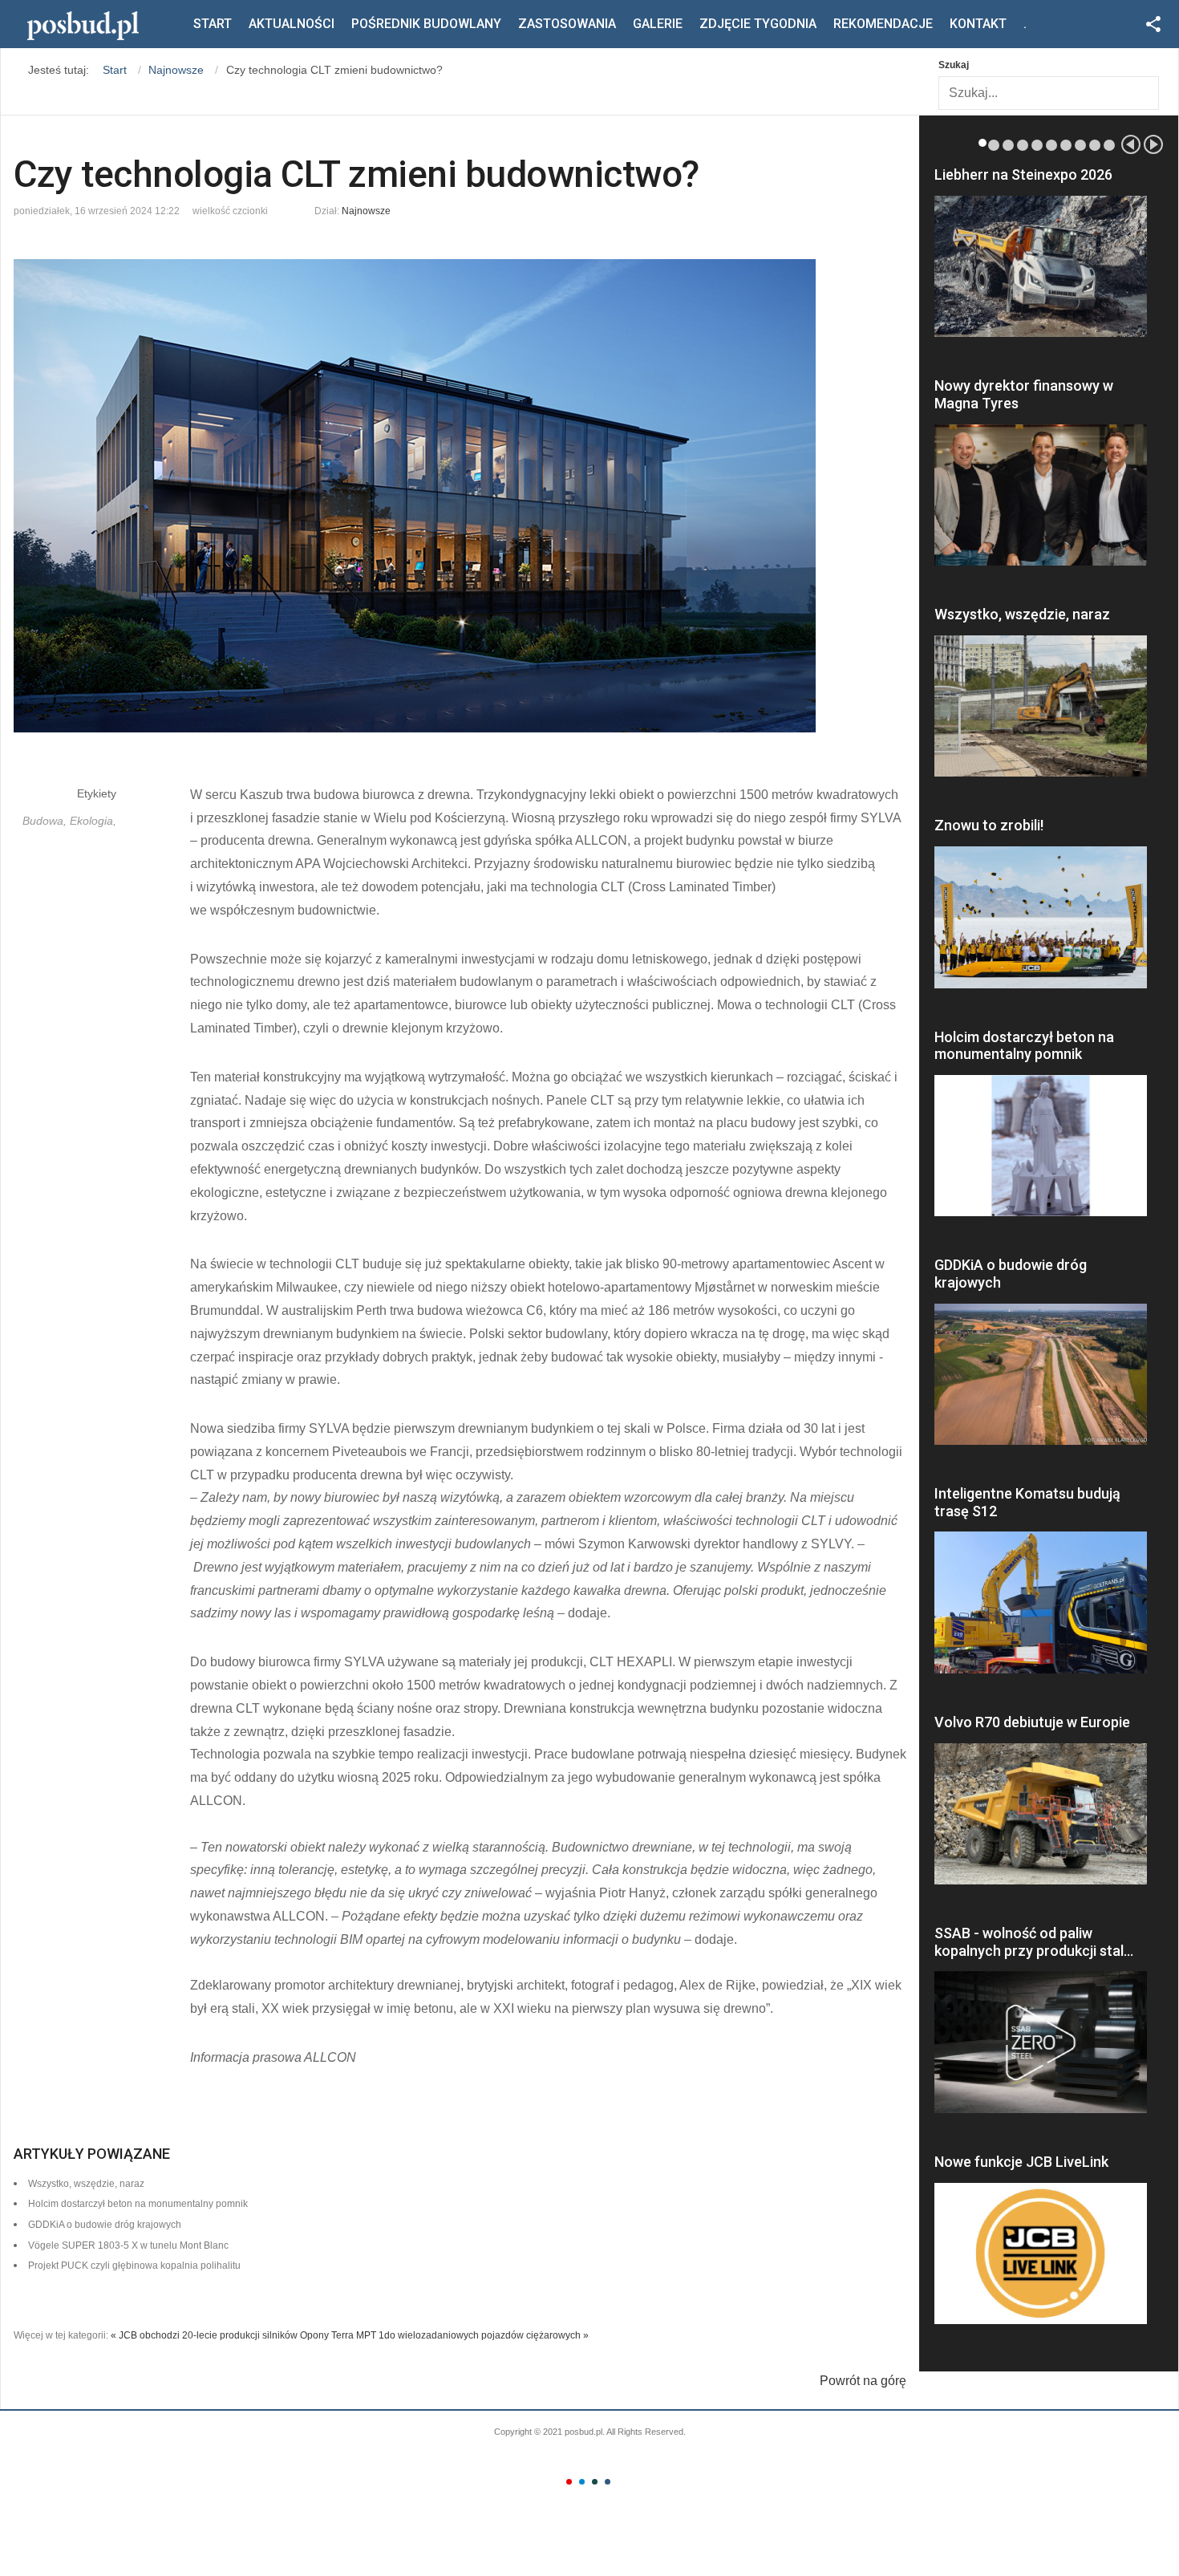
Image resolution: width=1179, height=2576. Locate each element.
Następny (1153, 144)
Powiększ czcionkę (296, 207)
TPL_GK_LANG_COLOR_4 (608, 2482)
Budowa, (46, 821)
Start (213, 24)
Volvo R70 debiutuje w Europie (1032, 1722)
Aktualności (292, 24)
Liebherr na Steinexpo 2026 (1023, 174)
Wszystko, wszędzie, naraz (1022, 614)
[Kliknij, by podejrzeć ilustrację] (460, 496)
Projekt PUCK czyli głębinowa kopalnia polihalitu (134, 2266)
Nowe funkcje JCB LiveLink (1021, 2162)
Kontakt (978, 24)
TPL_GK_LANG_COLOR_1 (569, 2482)
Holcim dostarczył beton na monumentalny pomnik (1024, 1046)
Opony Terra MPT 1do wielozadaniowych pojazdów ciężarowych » (444, 2335)
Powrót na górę (863, 2381)
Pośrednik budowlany (426, 24)
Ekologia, (93, 821)
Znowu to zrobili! (989, 825)
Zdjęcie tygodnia (758, 24)
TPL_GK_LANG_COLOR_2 (582, 2482)
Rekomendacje (883, 24)
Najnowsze (366, 211)
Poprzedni (1131, 144)
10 (1109, 145)
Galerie (658, 24)
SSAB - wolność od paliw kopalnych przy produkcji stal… (1034, 1942)
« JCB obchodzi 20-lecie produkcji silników (204, 2335)
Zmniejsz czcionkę (281, 207)
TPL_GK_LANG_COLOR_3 (595, 2482)
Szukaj (954, 65)
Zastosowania (567, 24)
